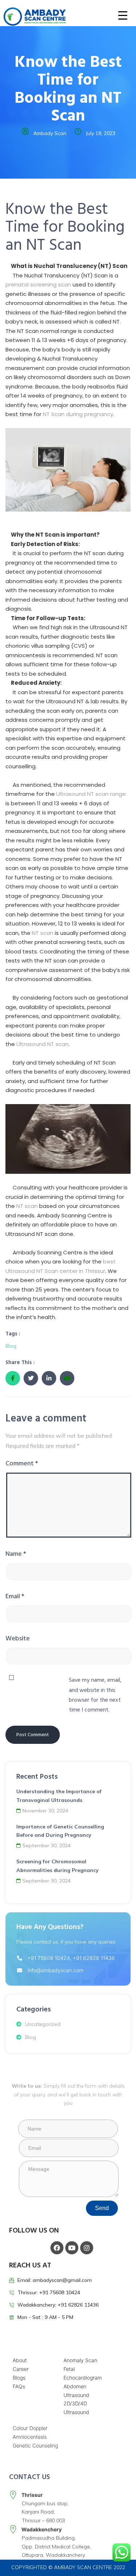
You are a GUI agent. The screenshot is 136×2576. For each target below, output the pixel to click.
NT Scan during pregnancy (78, 414)
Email (15, 1596)
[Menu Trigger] (118, 15)
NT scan (43, 933)
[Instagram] (87, 2248)
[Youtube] (72, 2248)
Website (18, 1638)
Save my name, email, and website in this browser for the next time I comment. (95, 1695)
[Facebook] (57, 2248)
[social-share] (13, 1378)
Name (16, 1554)
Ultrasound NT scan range (91, 794)
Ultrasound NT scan (42, 1044)
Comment (22, 1463)
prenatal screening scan (38, 284)
